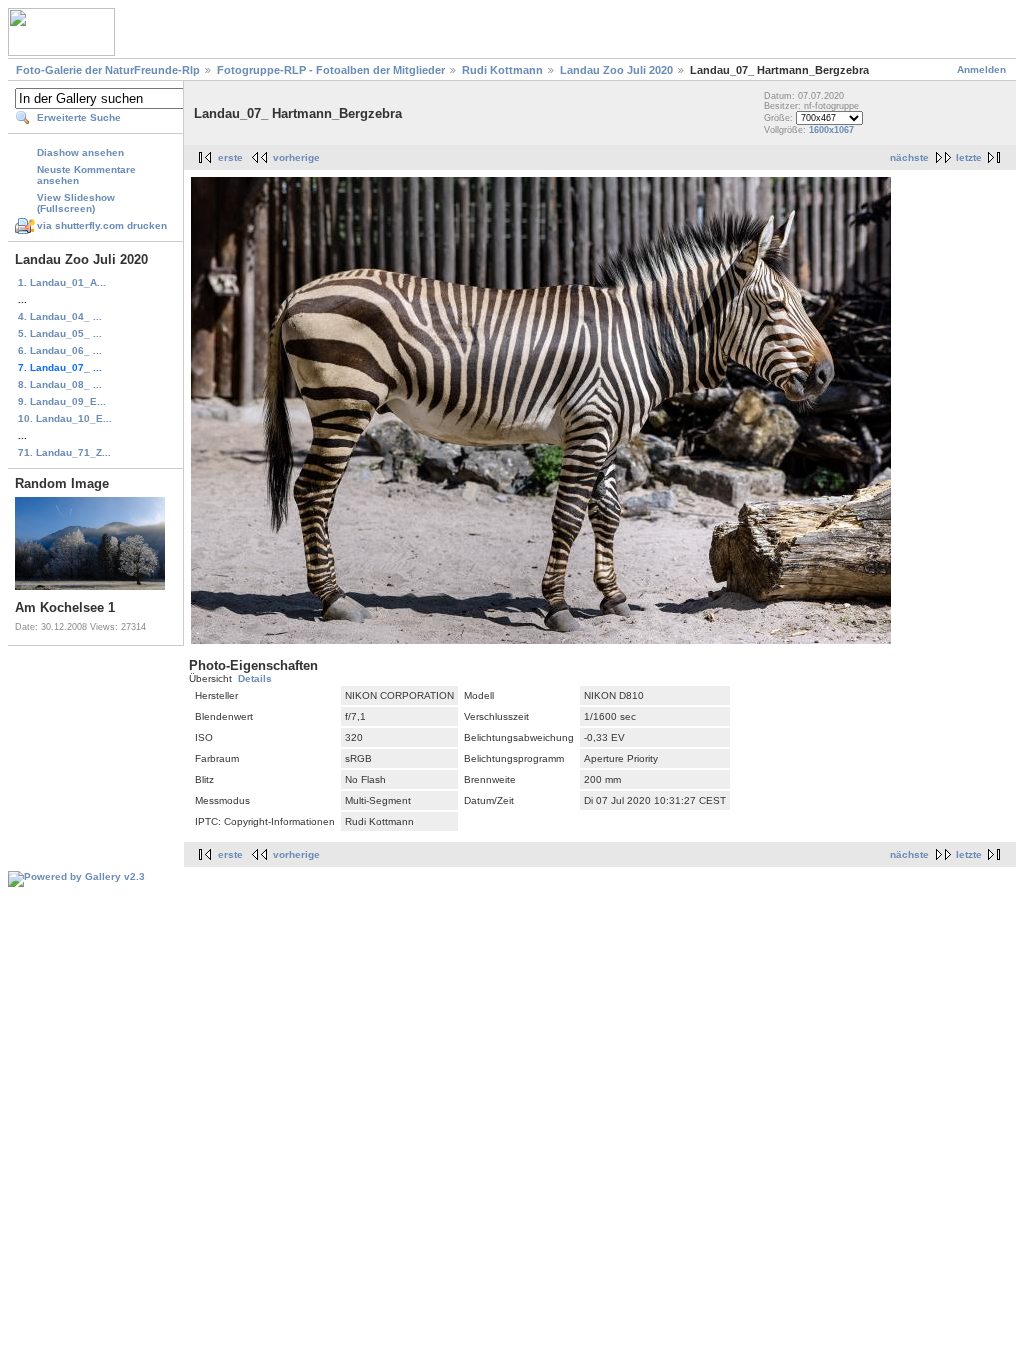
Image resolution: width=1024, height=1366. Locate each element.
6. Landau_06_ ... (60, 350)
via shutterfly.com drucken (102, 225)
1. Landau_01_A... (62, 282)
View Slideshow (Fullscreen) (76, 203)
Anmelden (981, 69)
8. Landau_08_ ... (60, 384)
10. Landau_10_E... (65, 418)
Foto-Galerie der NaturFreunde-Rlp (108, 70)
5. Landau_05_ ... (60, 333)
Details (255, 678)
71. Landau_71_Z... (64, 452)
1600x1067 (831, 130)
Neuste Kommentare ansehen (86, 175)
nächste (909, 157)
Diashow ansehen (80, 152)
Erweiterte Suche (79, 117)
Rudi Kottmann (502, 70)
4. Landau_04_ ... (60, 316)
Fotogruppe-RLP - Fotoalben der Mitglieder (331, 70)
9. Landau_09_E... (62, 401)
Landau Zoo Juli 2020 (616, 70)
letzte (969, 157)
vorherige (296, 157)
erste (230, 157)
